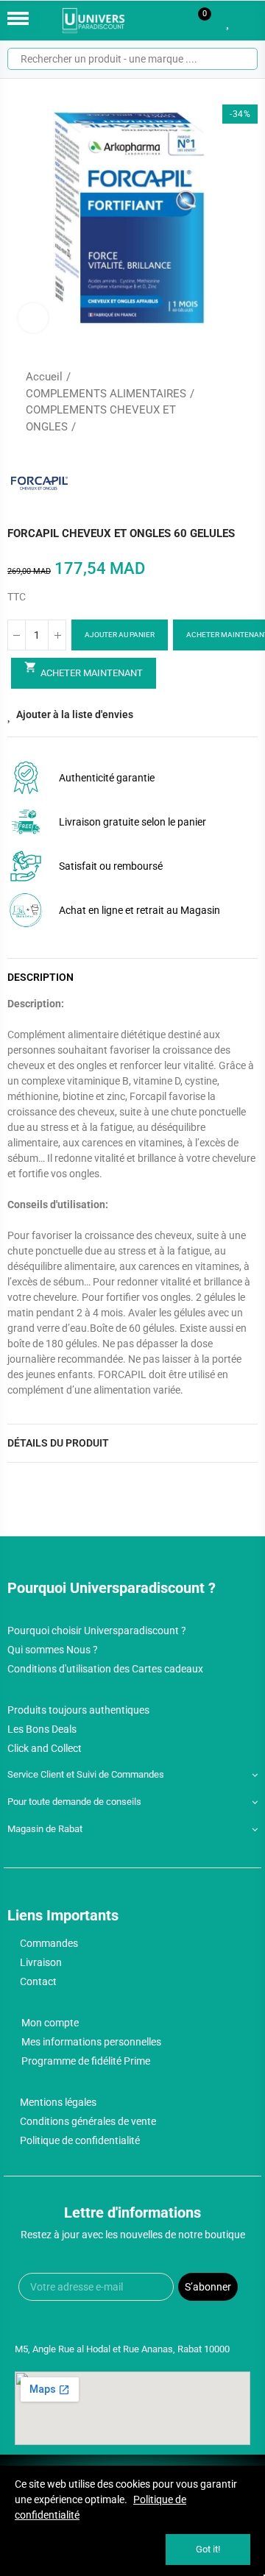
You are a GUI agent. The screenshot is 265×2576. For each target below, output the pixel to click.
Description (40, 977)
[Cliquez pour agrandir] (33, 318)
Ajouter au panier (120, 635)
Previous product (210, 402)
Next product (247, 402)
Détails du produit (58, 1443)
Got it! (208, 2549)
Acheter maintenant (84, 670)
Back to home (228, 402)
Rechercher (241, 59)
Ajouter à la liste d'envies (75, 714)
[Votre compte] (250, 21)
